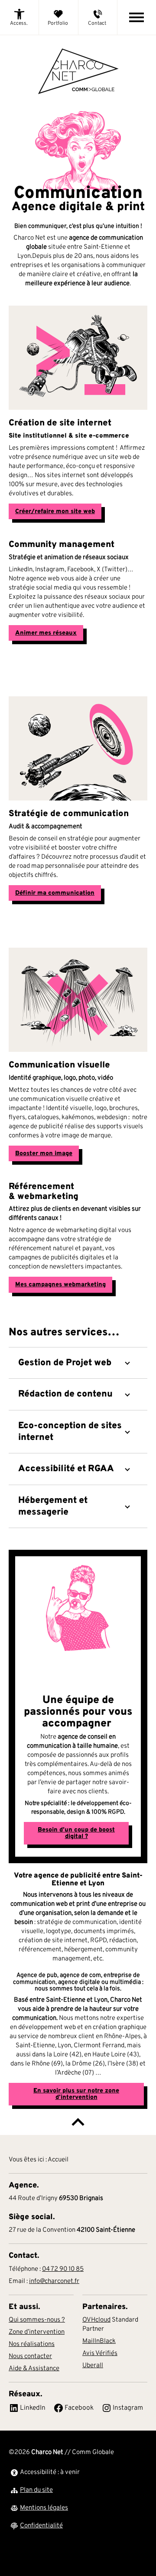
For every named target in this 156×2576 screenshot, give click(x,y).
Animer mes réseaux (46, 633)
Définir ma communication (55, 893)
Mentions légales (44, 2508)
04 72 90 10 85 (63, 2269)
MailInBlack (99, 2341)
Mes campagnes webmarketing (60, 1285)
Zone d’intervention (37, 2332)
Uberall (93, 2366)
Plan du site (36, 2490)
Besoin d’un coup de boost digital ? (76, 1833)
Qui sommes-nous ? (37, 2320)
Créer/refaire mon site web (55, 511)
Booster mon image (44, 1153)
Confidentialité (41, 2526)
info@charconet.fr (54, 2281)
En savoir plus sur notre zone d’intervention (76, 2094)
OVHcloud (96, 2320)
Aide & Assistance (34, 2369)
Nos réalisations (32, 2344)
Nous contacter (30, 2357)
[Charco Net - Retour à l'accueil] (78, 72)
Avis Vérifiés (100, 2354)
